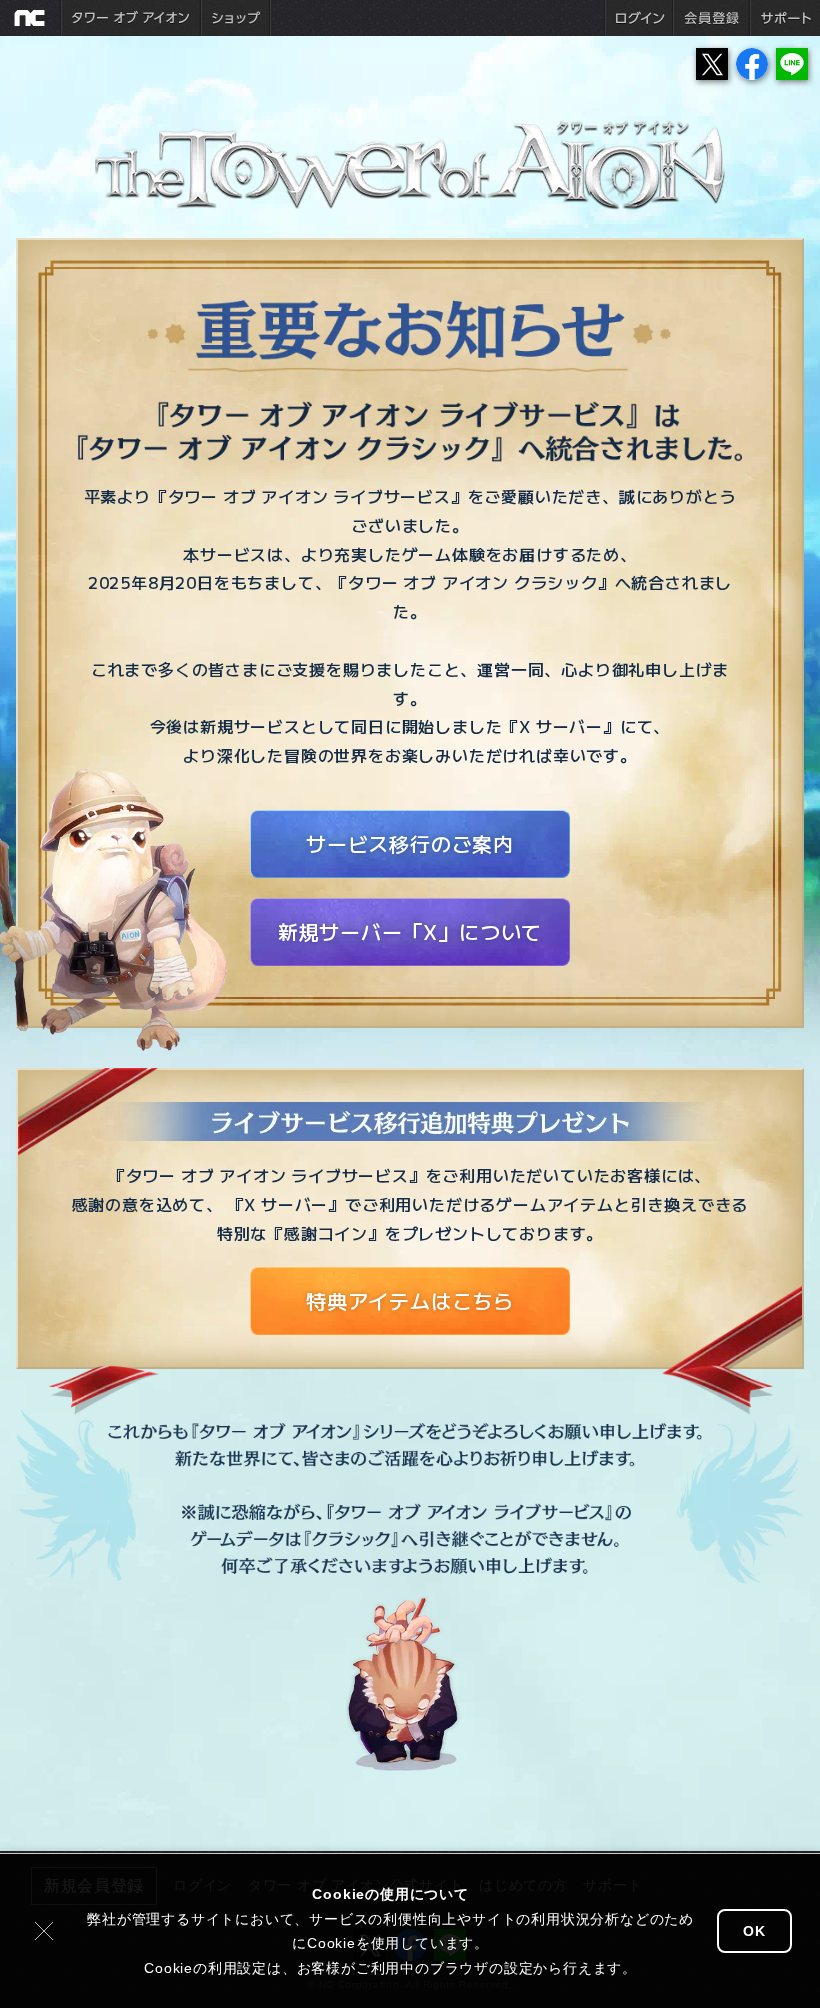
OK (754, 1931)
